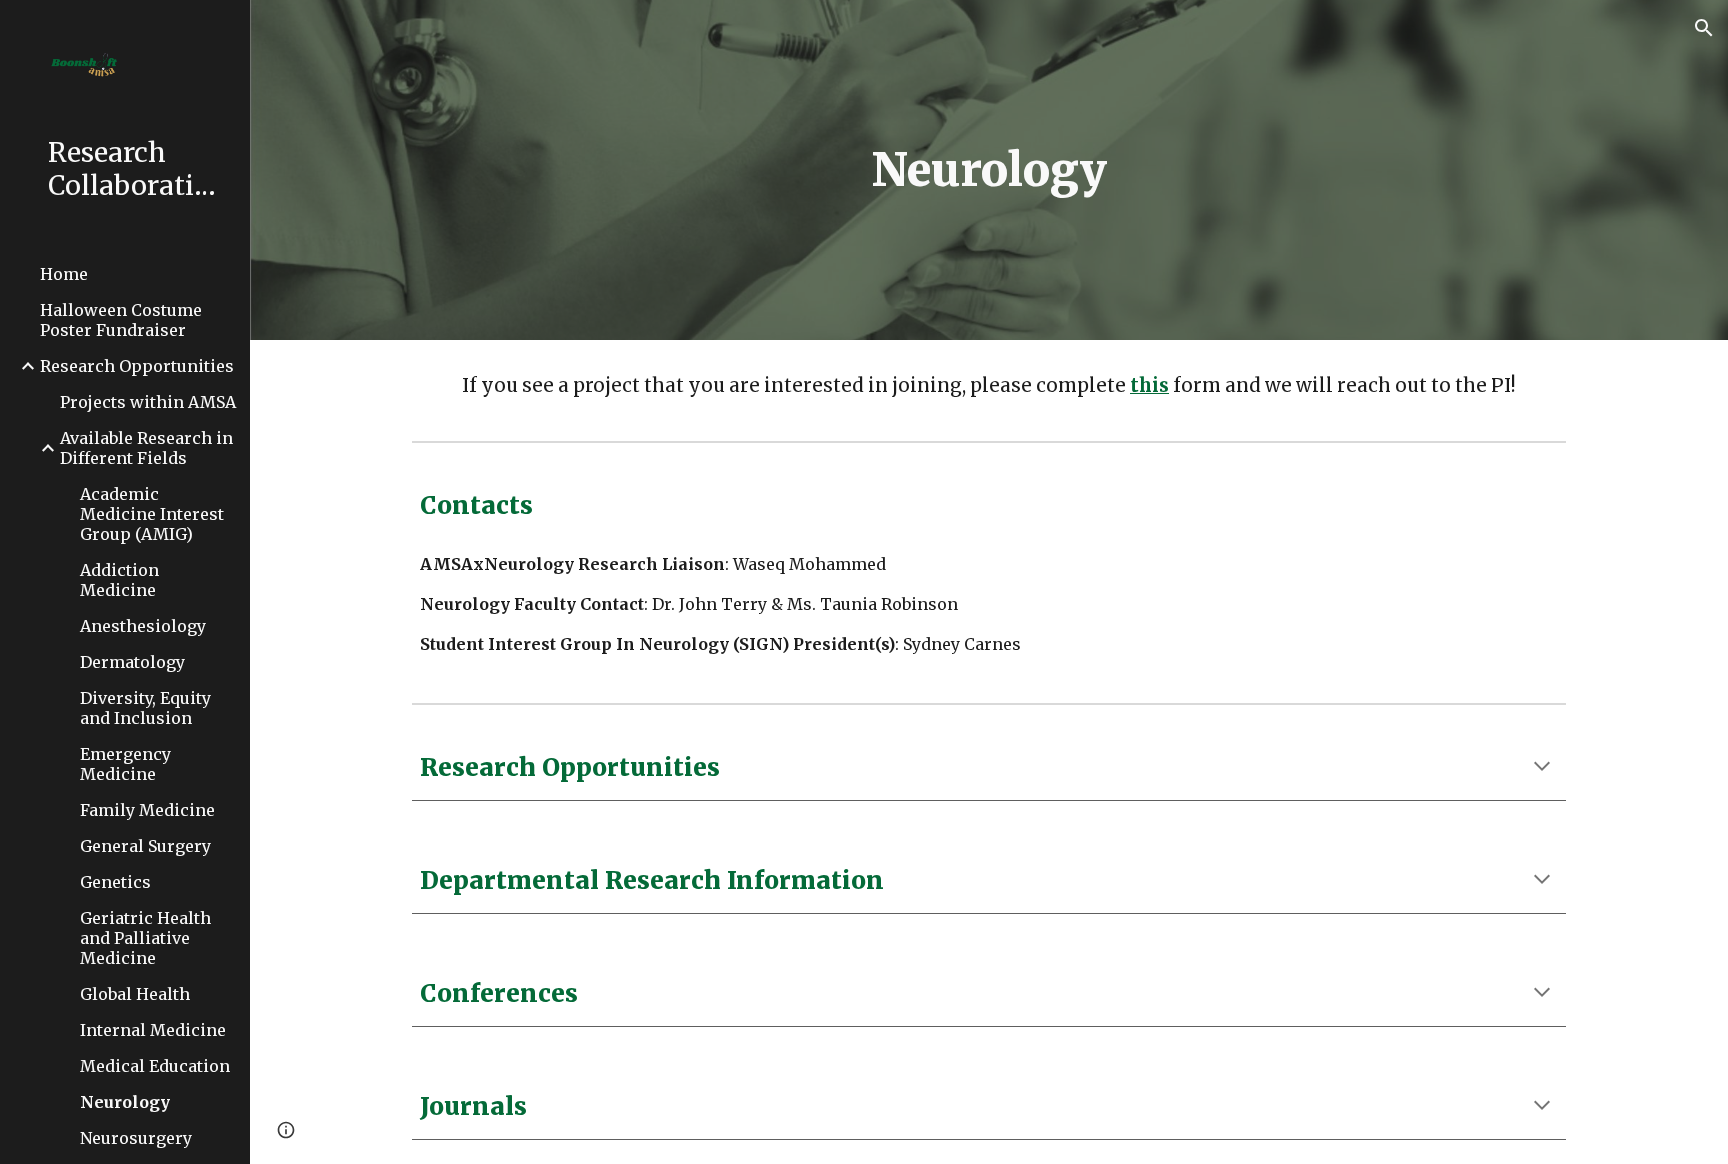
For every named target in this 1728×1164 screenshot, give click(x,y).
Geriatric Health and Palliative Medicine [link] (145, 938)
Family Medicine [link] (147, 810)
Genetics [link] (115, 882)
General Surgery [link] (145, 846)
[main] (989, 170)
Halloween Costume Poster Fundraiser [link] (121, 320)
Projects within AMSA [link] (148, 402)
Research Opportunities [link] (137, 366)
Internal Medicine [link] (153, 1030)
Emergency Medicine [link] (125, 764)
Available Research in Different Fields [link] (146, 448)
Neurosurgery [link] (136, 1138)
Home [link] (64, 274)
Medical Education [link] (155, 1066)
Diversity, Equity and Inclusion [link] (145, 708)
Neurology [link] (125, 1102)
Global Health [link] (135, 994)
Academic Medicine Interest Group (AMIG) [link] (152, 514)
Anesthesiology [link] (143, 626)
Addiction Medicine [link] (119, 580)
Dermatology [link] (132, 662)
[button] (1704, 28)
